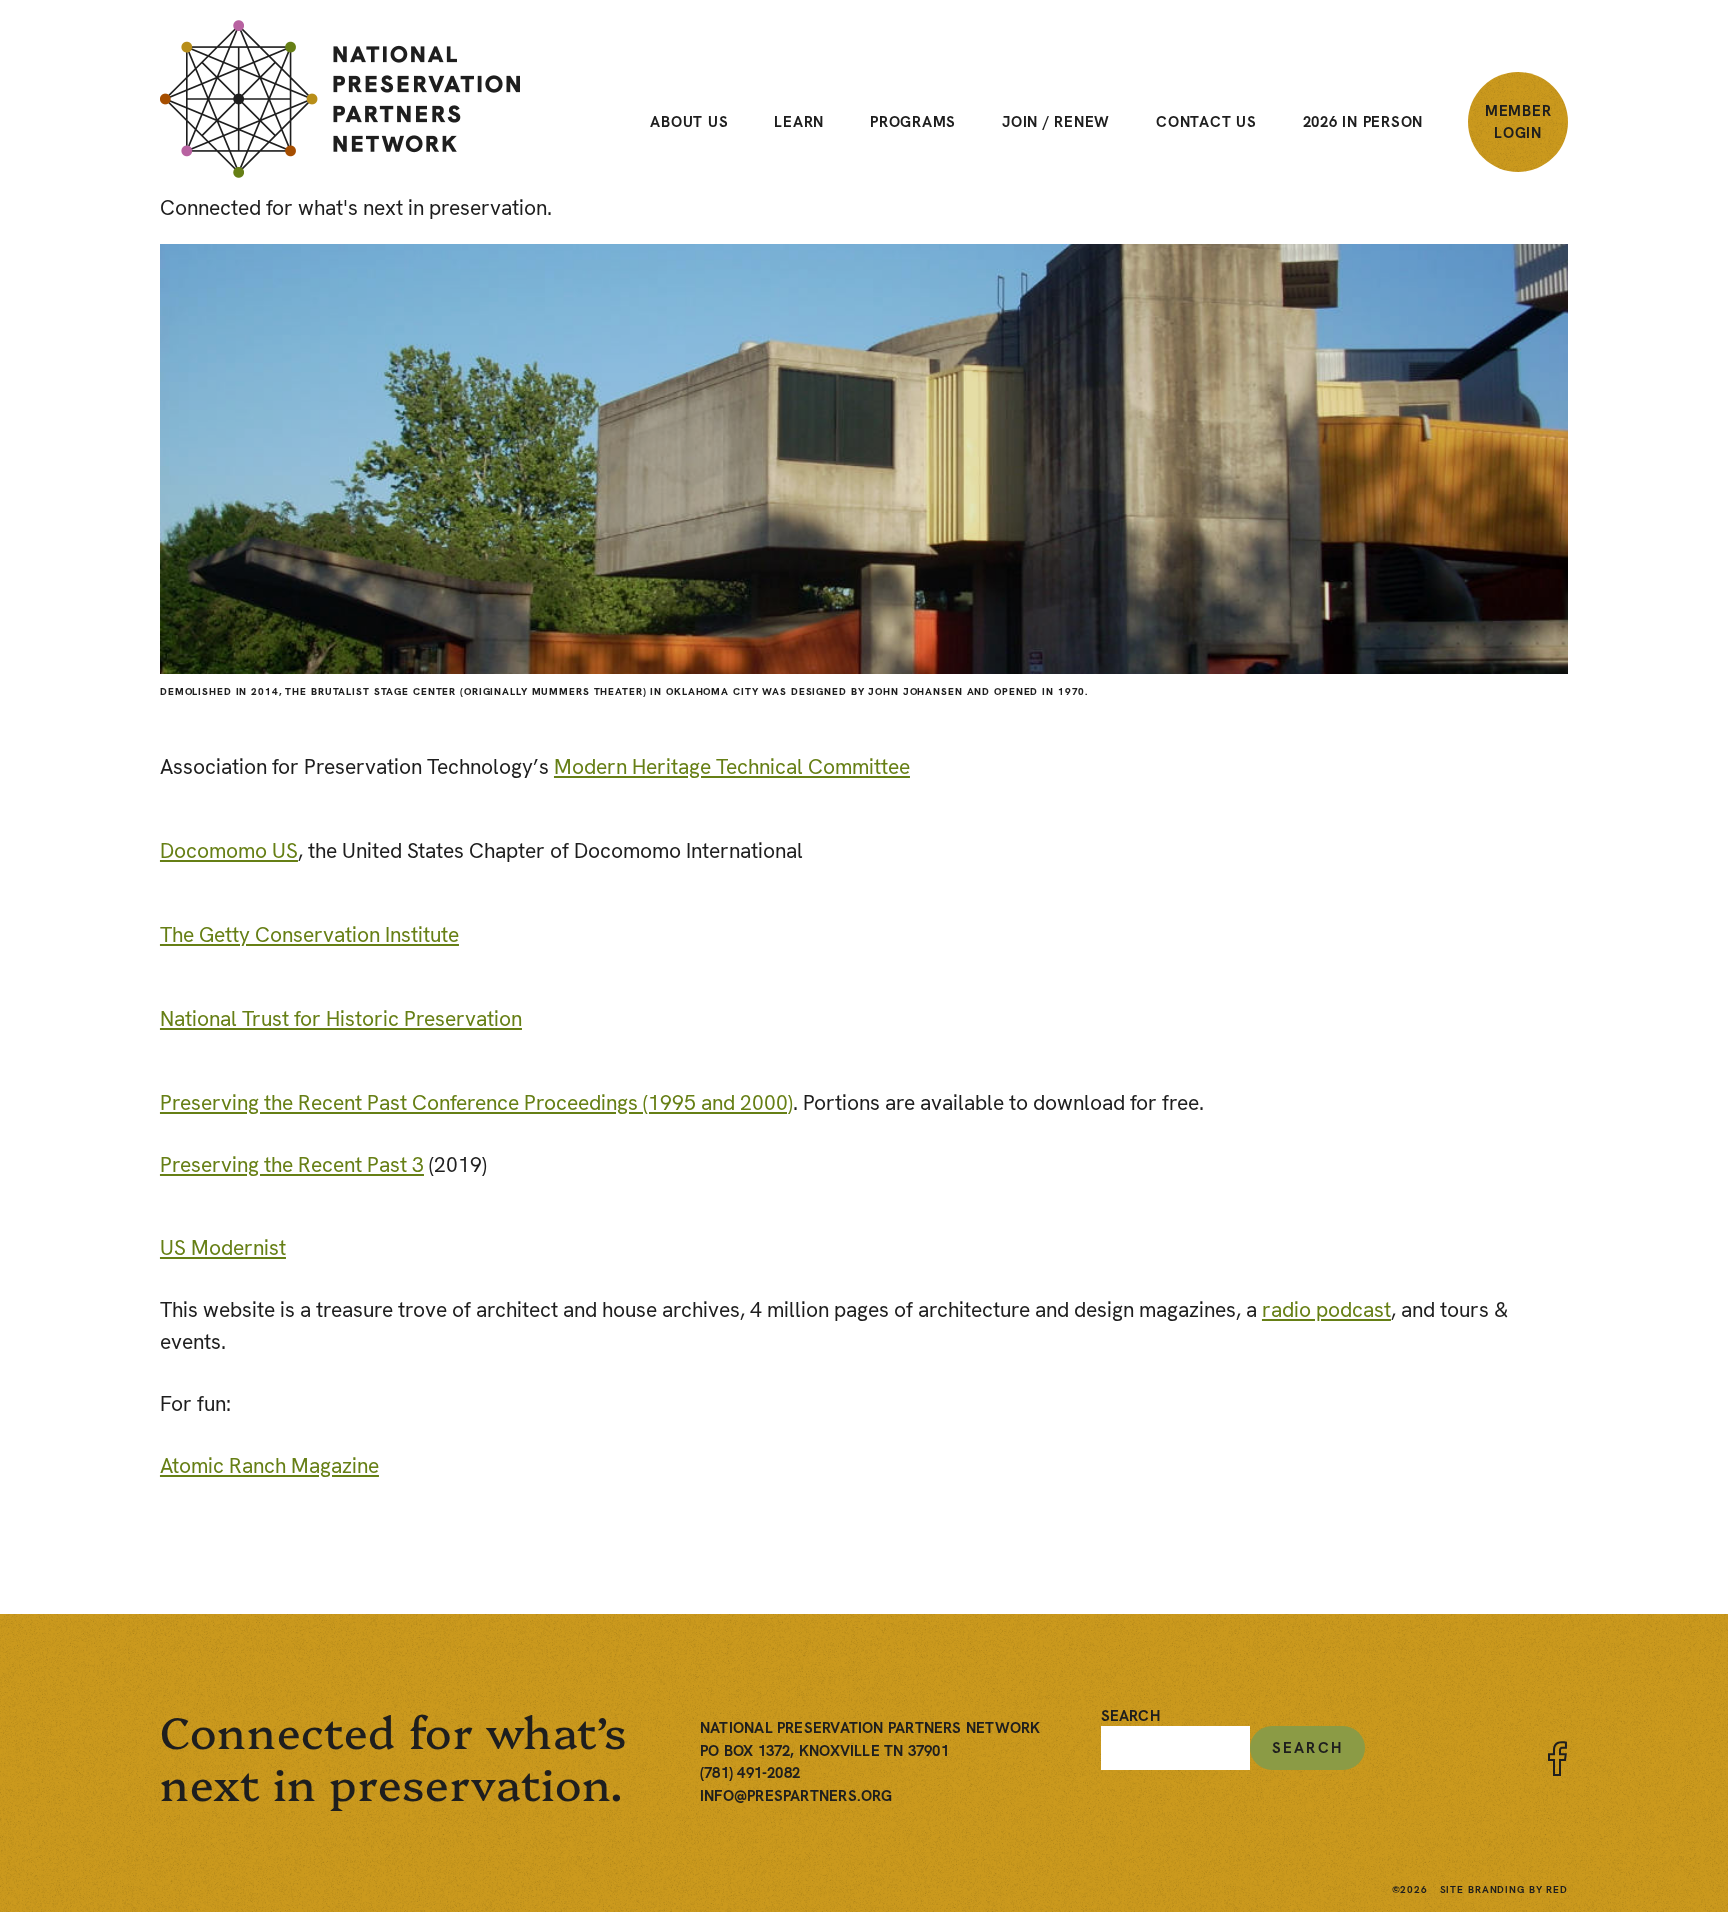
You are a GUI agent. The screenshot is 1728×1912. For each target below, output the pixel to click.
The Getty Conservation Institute (309, 934)
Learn (799, 122)
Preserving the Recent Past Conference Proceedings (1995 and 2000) (476, 1102)
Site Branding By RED (1504, 1889)
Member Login (1518, 122)
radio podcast (1326, 1309)
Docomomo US (229, 850)
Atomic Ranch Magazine (269, 1465)
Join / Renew (1056, 122)
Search (1130, 1716)
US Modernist (223, 1247)
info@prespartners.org (796, 1796)
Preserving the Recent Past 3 (292, 1164)
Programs (913, 122)
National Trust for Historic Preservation (341, 1018)
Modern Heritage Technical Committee (732, 766)
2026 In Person (1363, 122)
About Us (689, 122)
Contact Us (1206, 122)
